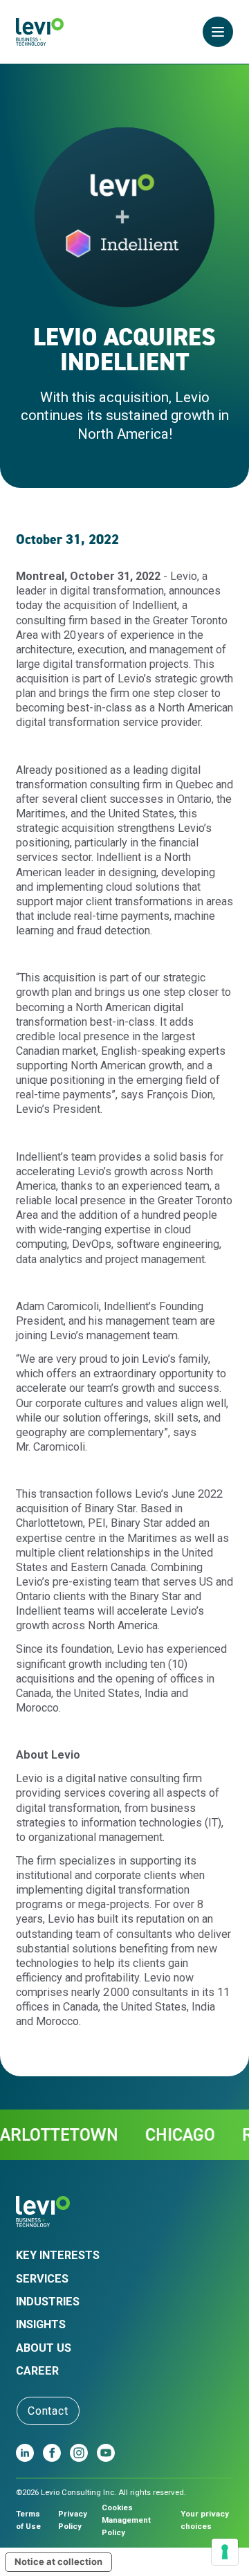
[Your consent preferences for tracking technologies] (225, 2552)
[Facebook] (52, 2453)
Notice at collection (58, 2561)
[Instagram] (79, 2453)
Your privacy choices (205, 2520)
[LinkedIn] (25, 2453)
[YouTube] (106, 2453)
